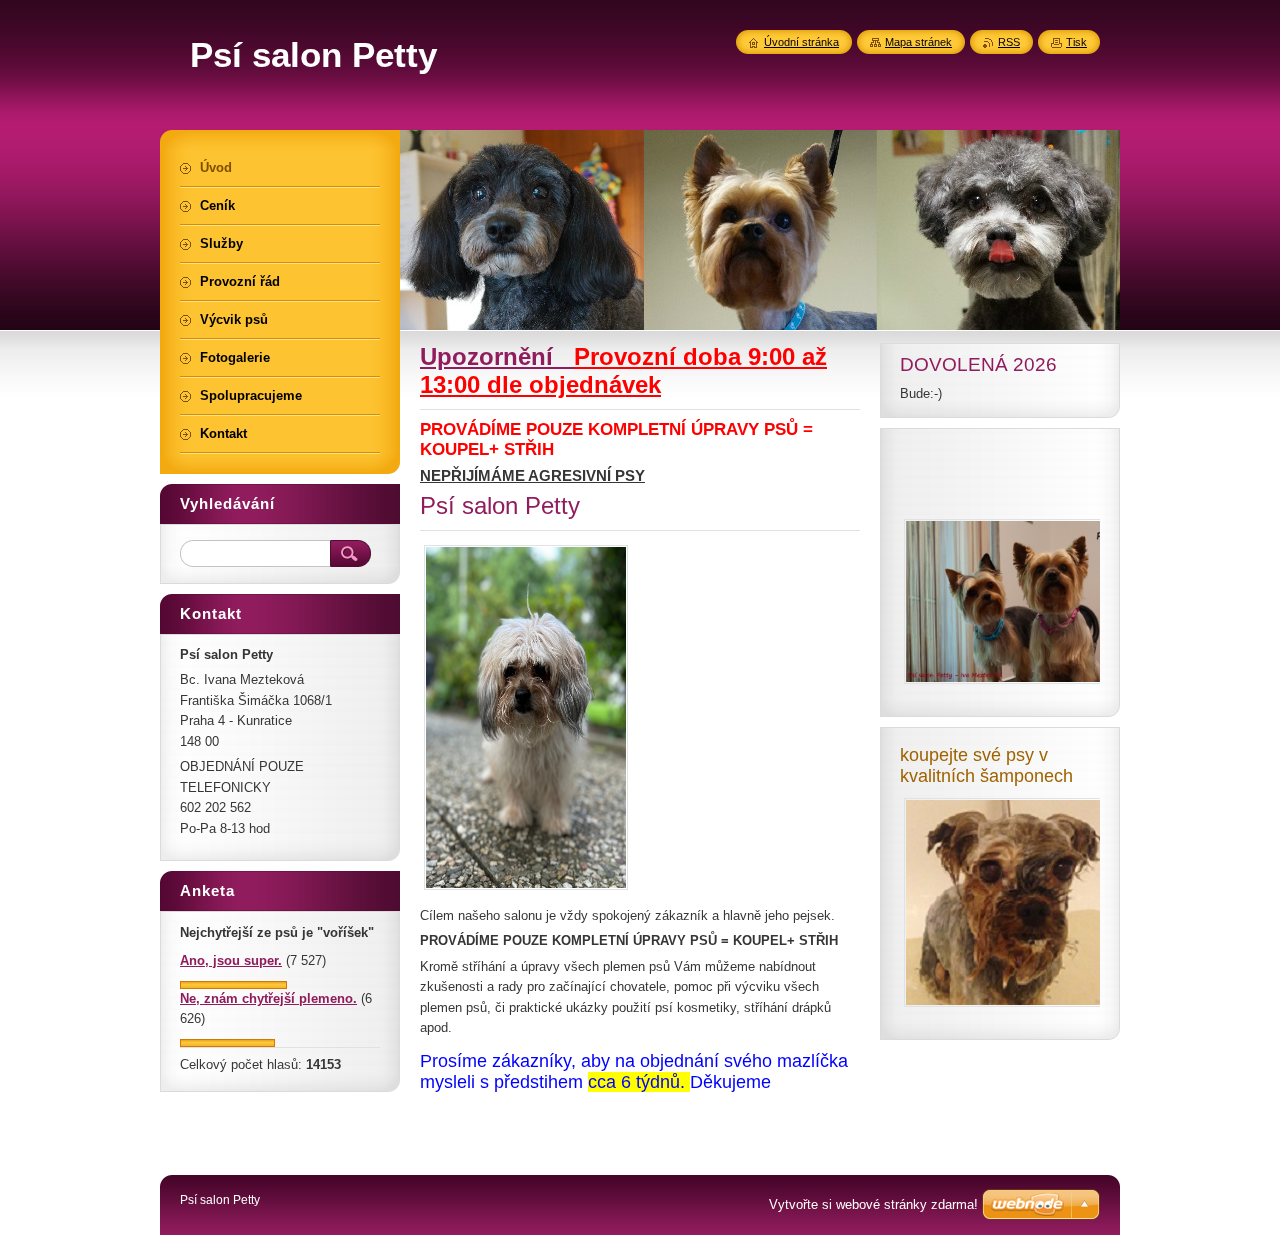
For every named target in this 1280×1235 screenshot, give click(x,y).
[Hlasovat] (233, 984)
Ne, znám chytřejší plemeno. (268, 998)
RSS (1009, 42)
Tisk (1076, 42)
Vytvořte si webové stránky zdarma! (873, 1204)
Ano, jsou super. (231, 960)
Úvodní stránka (801, 42)
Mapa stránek (918, 42)
